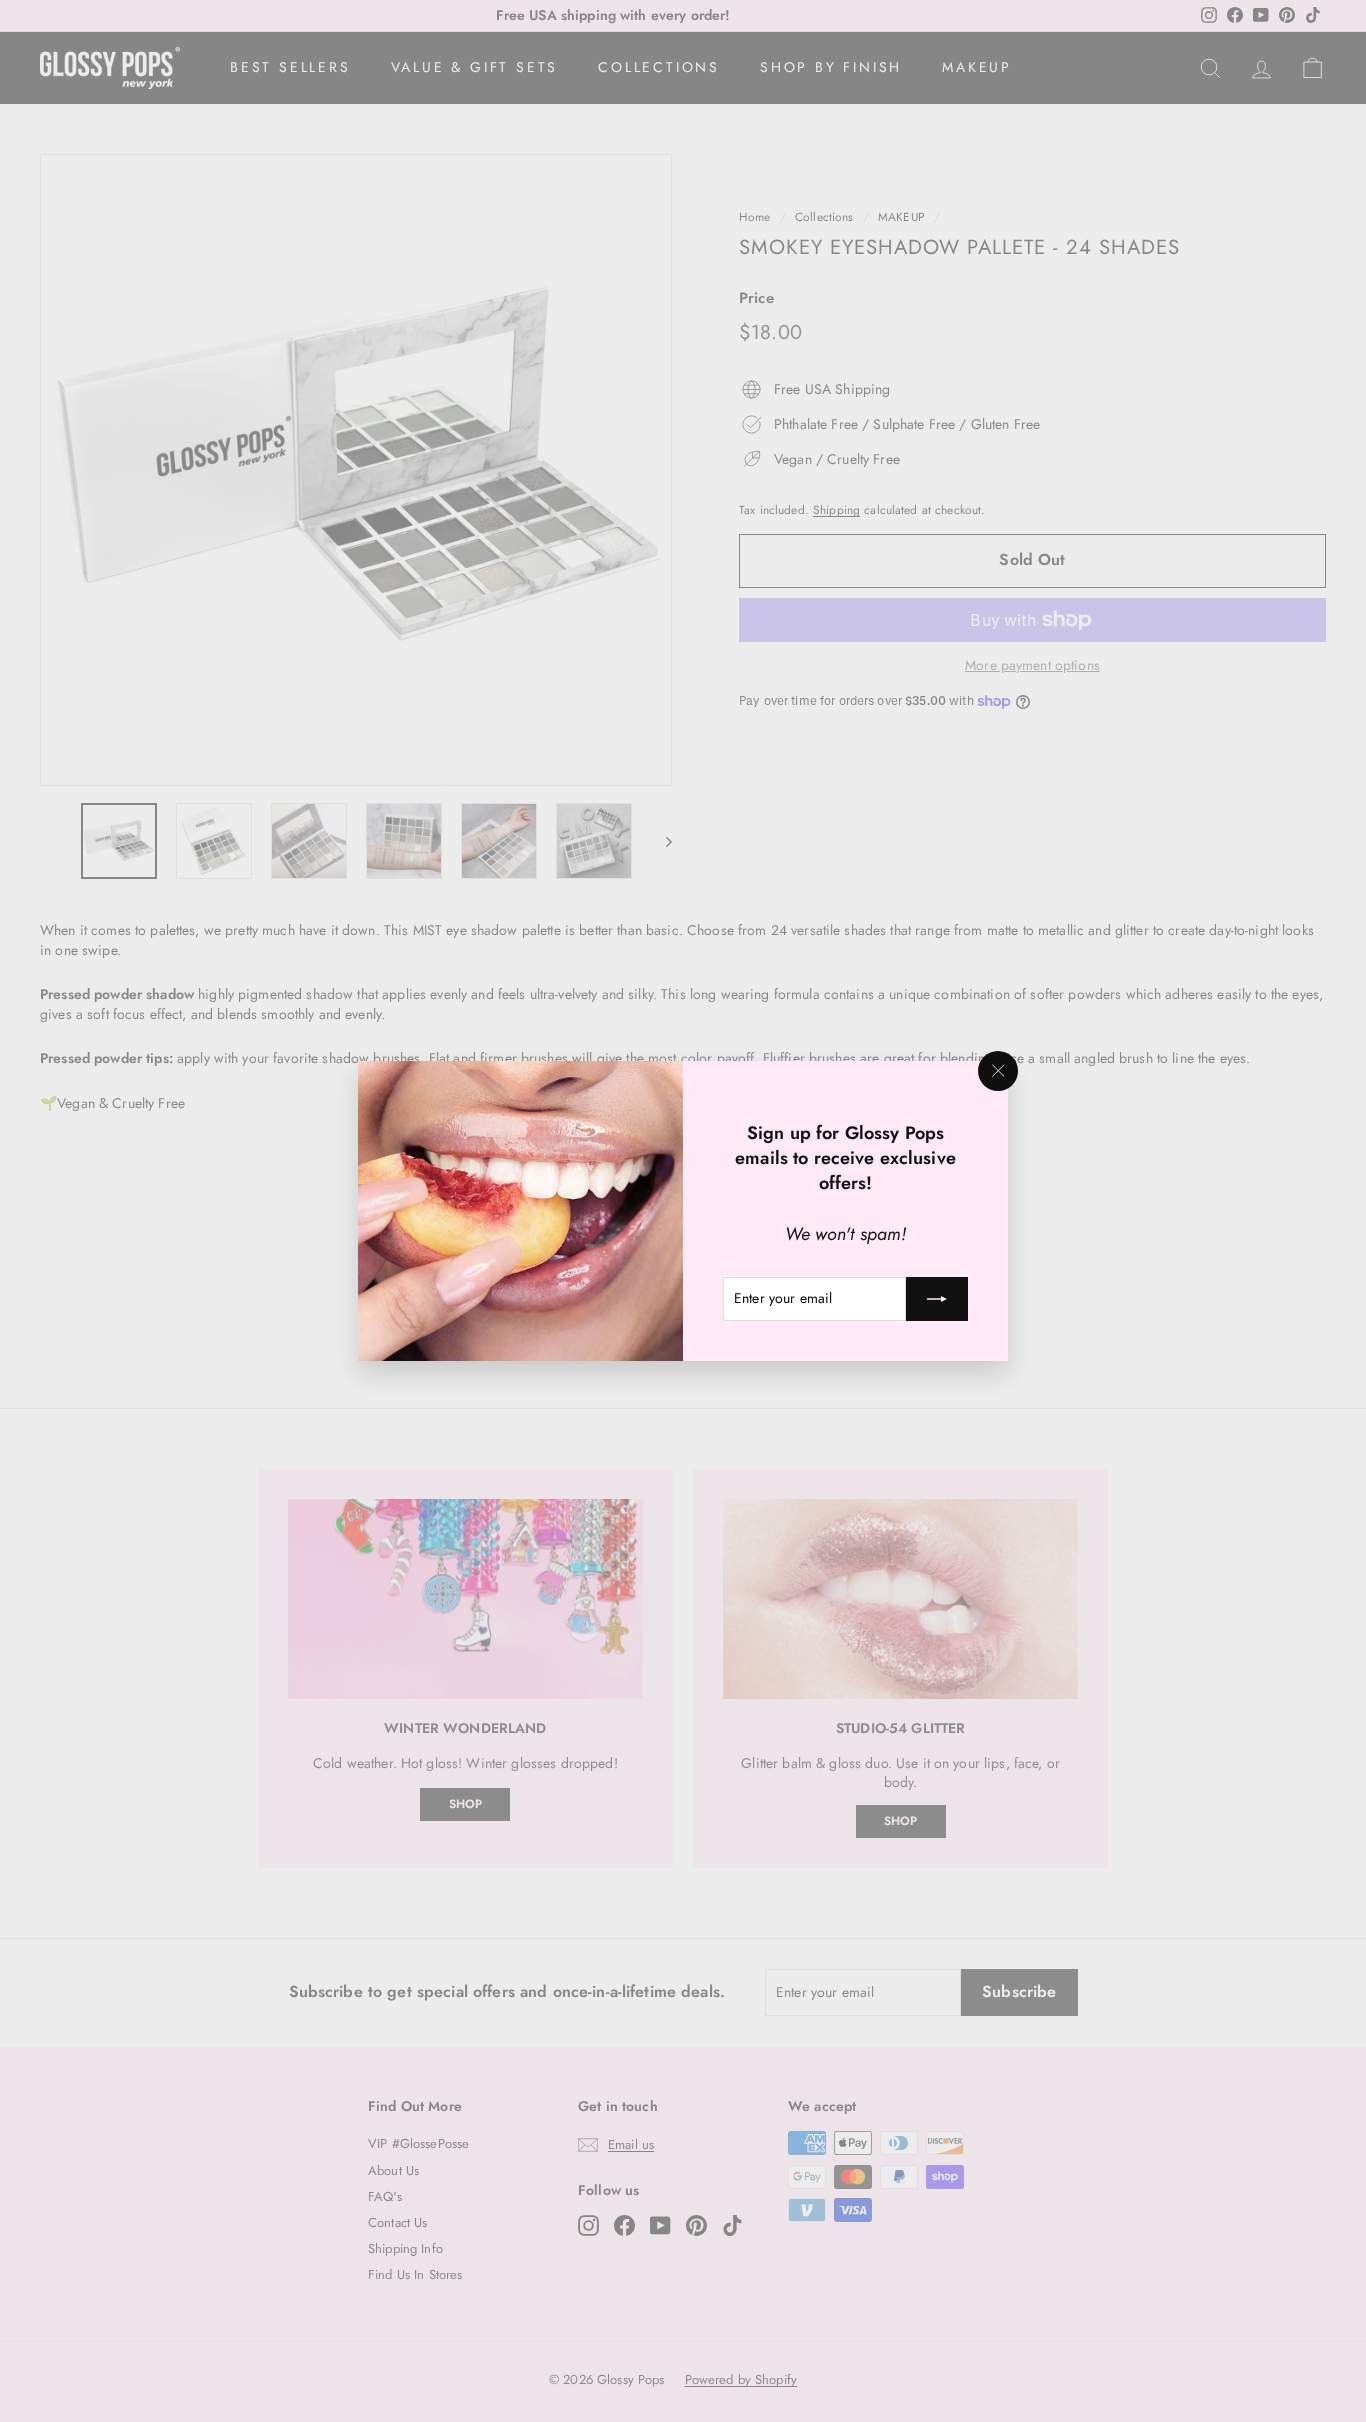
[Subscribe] (937, 1299)
